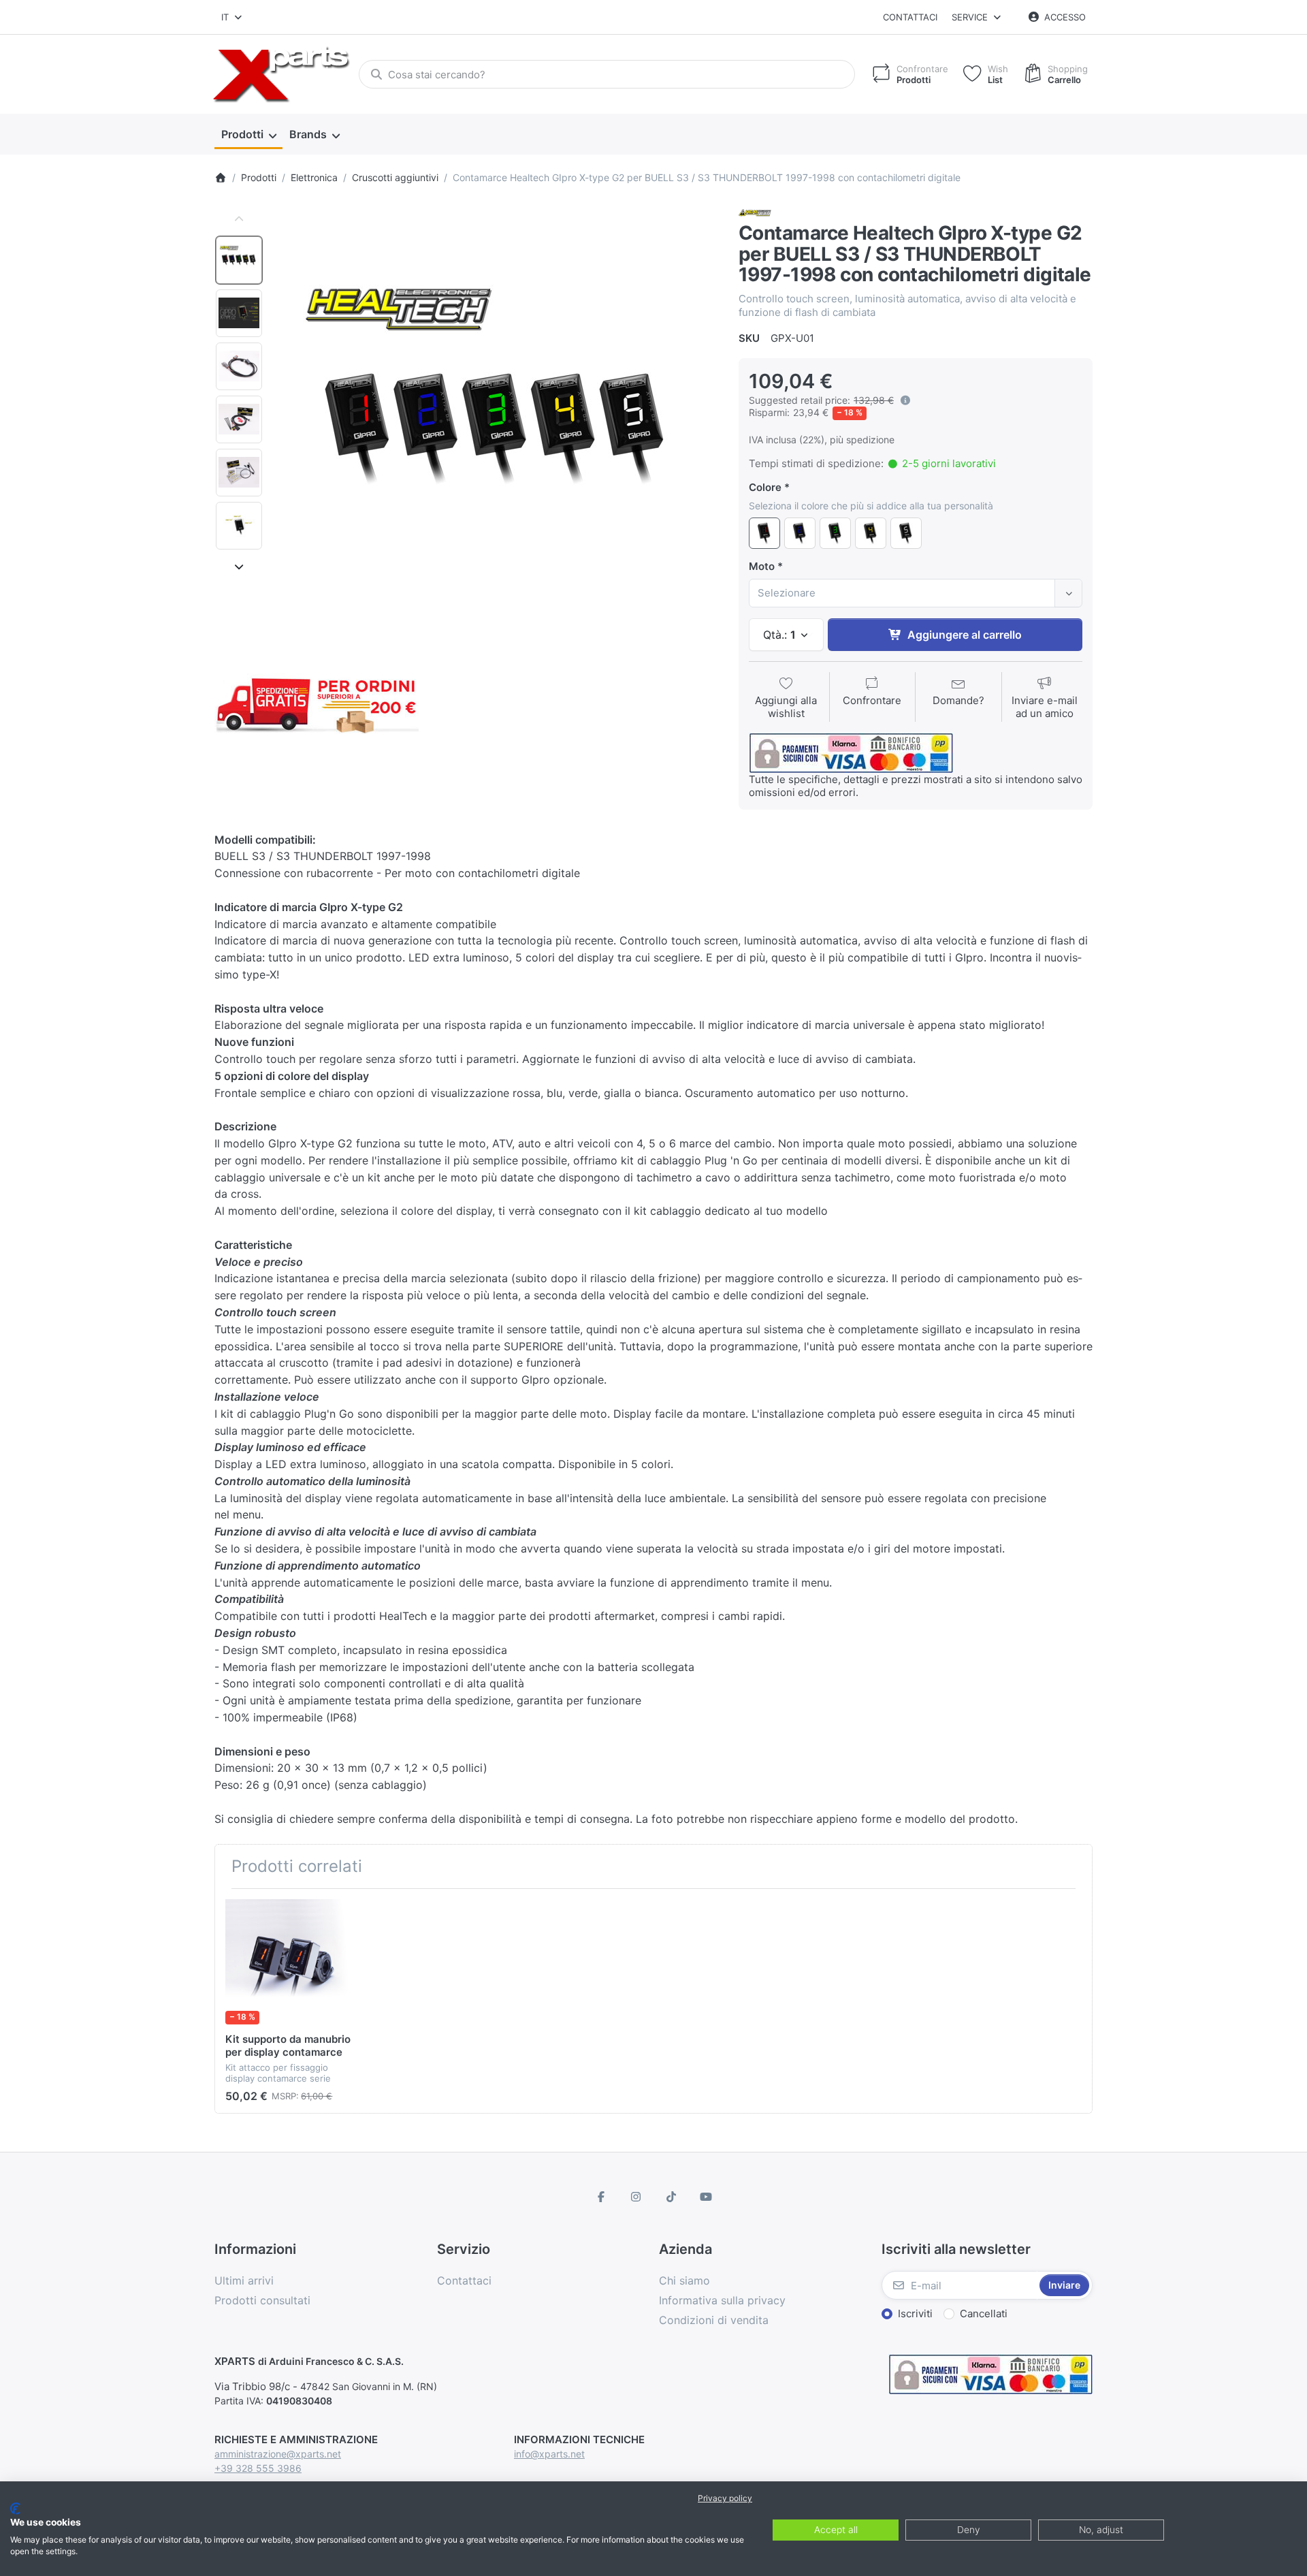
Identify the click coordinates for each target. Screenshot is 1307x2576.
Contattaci (910, 17)
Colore (765, 487)
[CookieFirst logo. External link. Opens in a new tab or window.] (15, 2509)
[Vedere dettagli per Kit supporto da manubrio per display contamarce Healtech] (288, 1962)
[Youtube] (707, 2197)
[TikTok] (671, 2197)
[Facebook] (601, 2197)
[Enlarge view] (496, 427)
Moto (762, 566)
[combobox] (232, 17)
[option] (239, 260)
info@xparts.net (549, 2454)
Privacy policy (725, 2498)
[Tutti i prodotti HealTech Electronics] (755, 212)
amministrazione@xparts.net (278, 2454)
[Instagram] (636, 2197)
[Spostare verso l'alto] (239, 219)
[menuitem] (248, 135)
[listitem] (496, 427)
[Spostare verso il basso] (239, 567)
